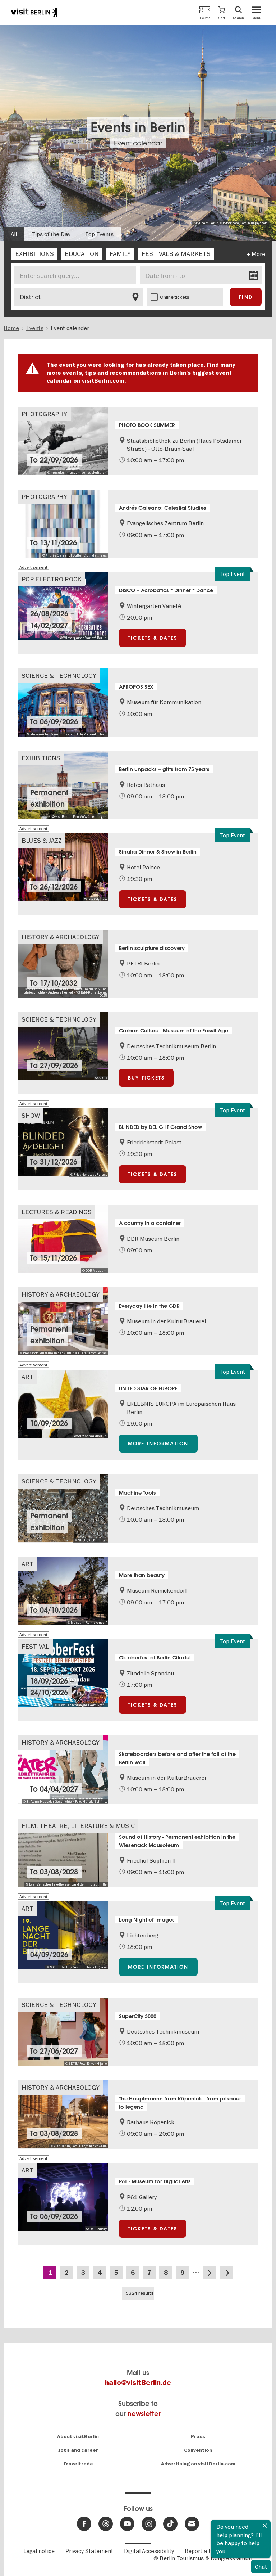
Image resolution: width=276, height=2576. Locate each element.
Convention (198, 2450)
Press (198, 2437)
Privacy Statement (89, 2551)
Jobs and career (78, 2450)
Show (31, 1115)
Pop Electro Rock (52, 579)
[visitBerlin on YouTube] (127, 2524)
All (14, 234)
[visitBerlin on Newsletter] (192, 2524)
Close (265, 2526)
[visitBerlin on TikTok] (170, 2524)
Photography (44, 414)
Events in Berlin (138, 127)
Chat (261, 2567)
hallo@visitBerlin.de (138, 2383)
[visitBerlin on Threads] (106, 2524)
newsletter (144, 2414)
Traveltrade (78, 2464)
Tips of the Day (51, 234)
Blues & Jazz (42, 840)
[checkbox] (34, 254)
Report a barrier (206, 2551)
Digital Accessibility (149, 2551)
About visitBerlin (78, 2437)
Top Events (99, 234)
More (258, 254)
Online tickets (175, 297)
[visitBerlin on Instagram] (149, 2524)
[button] (222, 12)
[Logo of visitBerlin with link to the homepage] (34, 12)
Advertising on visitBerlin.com (198, 2464)
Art (27, 1377)
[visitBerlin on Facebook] (84, 2524)
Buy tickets (146, 1078)
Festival (35, 1646)
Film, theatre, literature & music (78, 1826)
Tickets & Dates (153, 638)
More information (158, 1444)
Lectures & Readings (57, 1212)
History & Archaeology (61, 937)
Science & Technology (59, 675)
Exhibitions (41, 758)
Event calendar (138, 143)
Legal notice (39, 2551)
